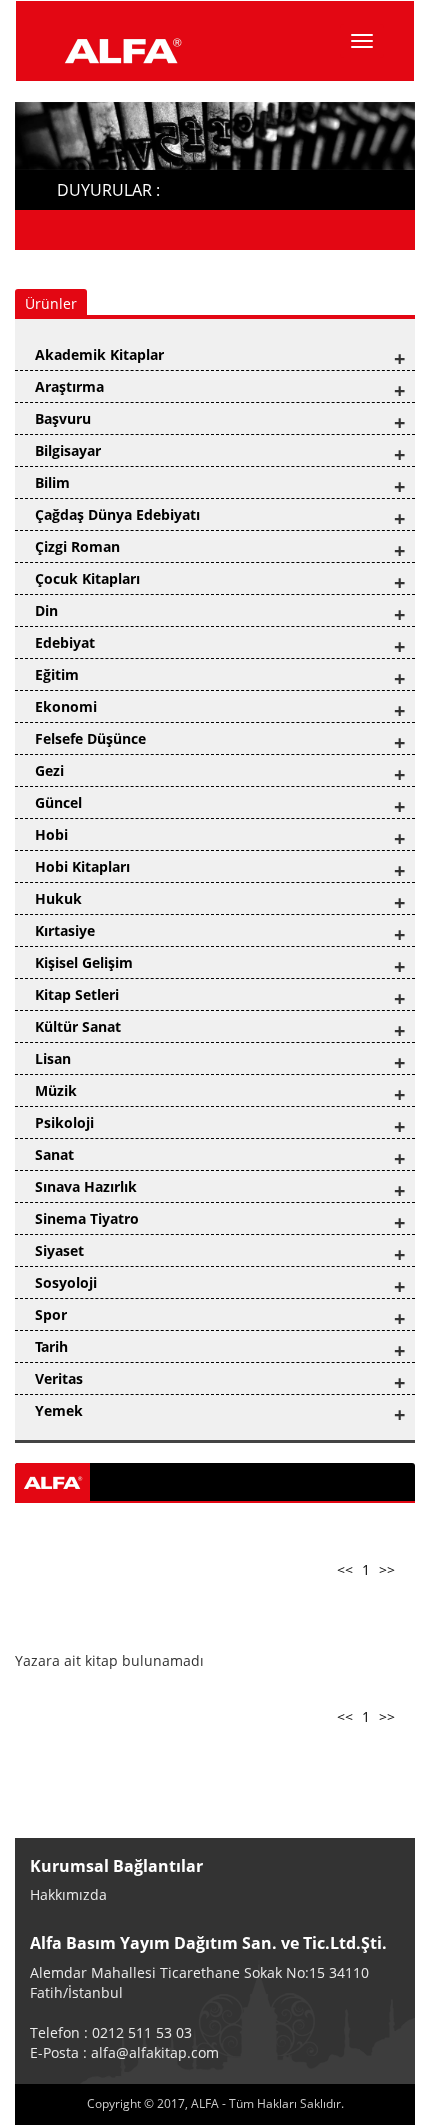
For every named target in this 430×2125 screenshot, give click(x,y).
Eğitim (57, 674)
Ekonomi (66, 706)
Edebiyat (65, 642)
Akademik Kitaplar (99, 354)
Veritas (59, 1378)
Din (46, 610)
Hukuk (58, 898)
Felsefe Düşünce (90, 738)
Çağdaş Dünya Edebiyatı (117, 514)
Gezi (49, 770)
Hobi (51, 834)
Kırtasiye (65, 930)
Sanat (54, 1154)
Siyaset (59, 1250)
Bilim (52, 482)
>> (387, 1569)
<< (345, 1569)
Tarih (51, 1346)
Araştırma (69, 386)
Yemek (59, 1410)
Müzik (56, 1090)
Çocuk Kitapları (87, 578)
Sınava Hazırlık (86, 1186)
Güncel (58, 802)
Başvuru (63, 418)
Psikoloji (64, 1122)
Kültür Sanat (78, 1026)
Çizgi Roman (77, 546)
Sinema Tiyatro (87, 1218)
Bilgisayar (68, 450)
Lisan (53, 1058)
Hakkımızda (68, 1894)
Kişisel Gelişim (84, 962)
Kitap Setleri (77, 994)
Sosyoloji (66, 1282)
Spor (51, 1314)
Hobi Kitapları (82, 866)
